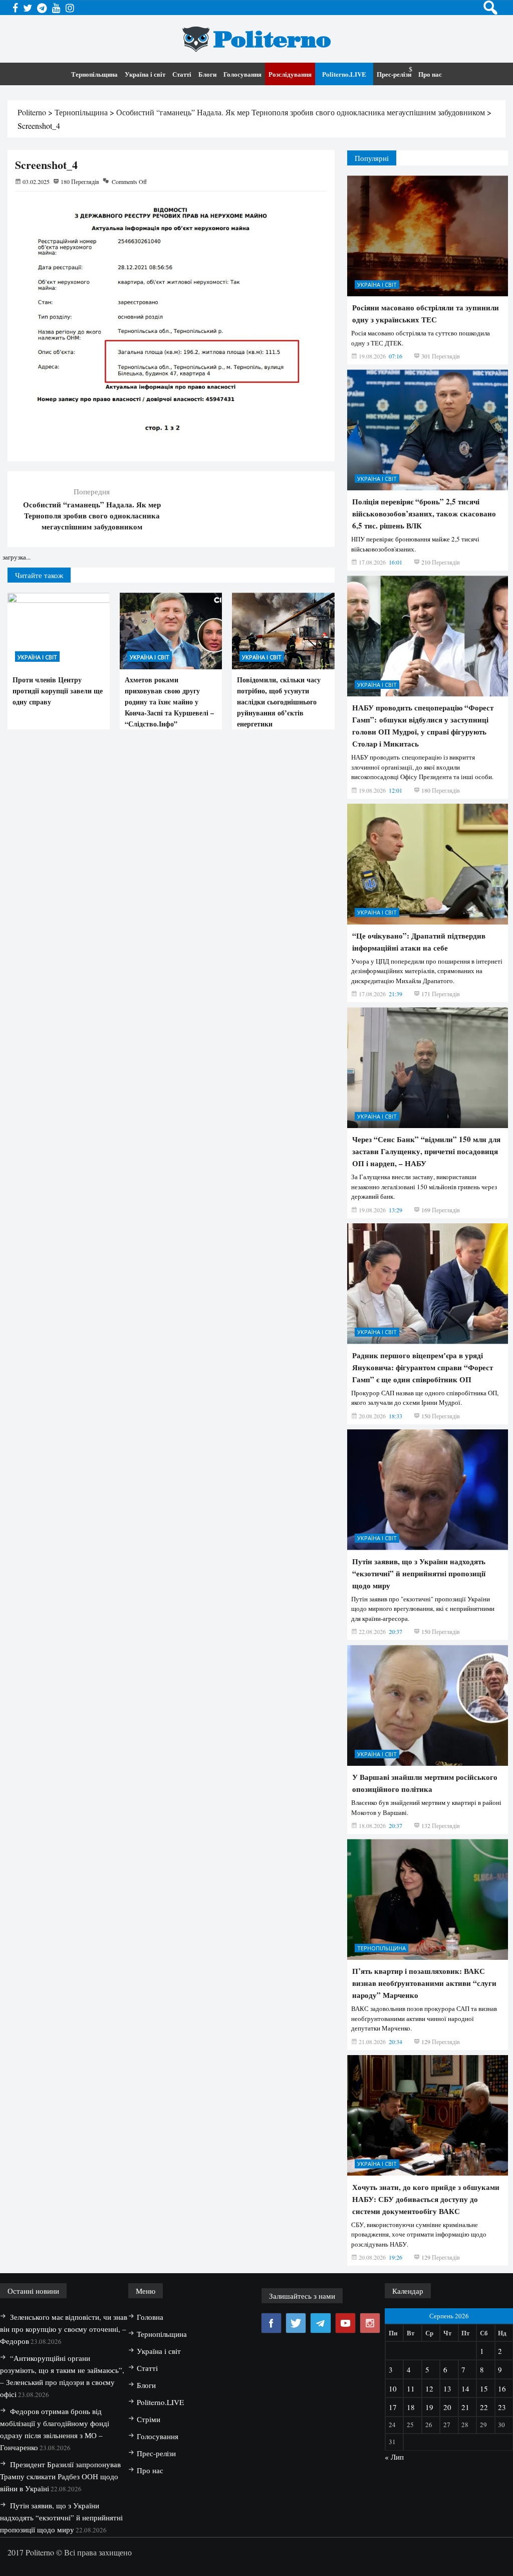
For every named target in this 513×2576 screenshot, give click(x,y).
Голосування (242, 74)
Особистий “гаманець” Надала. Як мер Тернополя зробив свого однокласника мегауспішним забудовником (92, 515)
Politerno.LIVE (344, 74)
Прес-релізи (394, 74)
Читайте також (39, 575)
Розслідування (290, 74)
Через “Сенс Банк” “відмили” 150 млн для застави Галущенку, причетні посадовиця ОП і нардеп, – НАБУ (426, 1867)
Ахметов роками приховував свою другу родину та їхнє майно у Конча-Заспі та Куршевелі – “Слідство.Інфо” (169, 702)
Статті (182, 74)
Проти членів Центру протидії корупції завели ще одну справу (58, 691)
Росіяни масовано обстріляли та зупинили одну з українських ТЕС (426, 1029)
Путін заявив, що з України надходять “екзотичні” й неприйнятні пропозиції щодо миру (419, 2289)
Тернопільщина (94, 74)
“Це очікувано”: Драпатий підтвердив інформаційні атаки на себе (419, 1658)
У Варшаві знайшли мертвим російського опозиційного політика (425, 2499)
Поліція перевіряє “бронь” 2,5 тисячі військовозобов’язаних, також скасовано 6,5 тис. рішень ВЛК (424, 1229)
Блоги (207, 74)
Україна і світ (145, 74)
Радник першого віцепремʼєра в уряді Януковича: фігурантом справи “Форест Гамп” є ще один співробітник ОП (423, 2083)
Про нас (430, 74)
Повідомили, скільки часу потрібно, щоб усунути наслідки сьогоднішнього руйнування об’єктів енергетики (279, 702)
